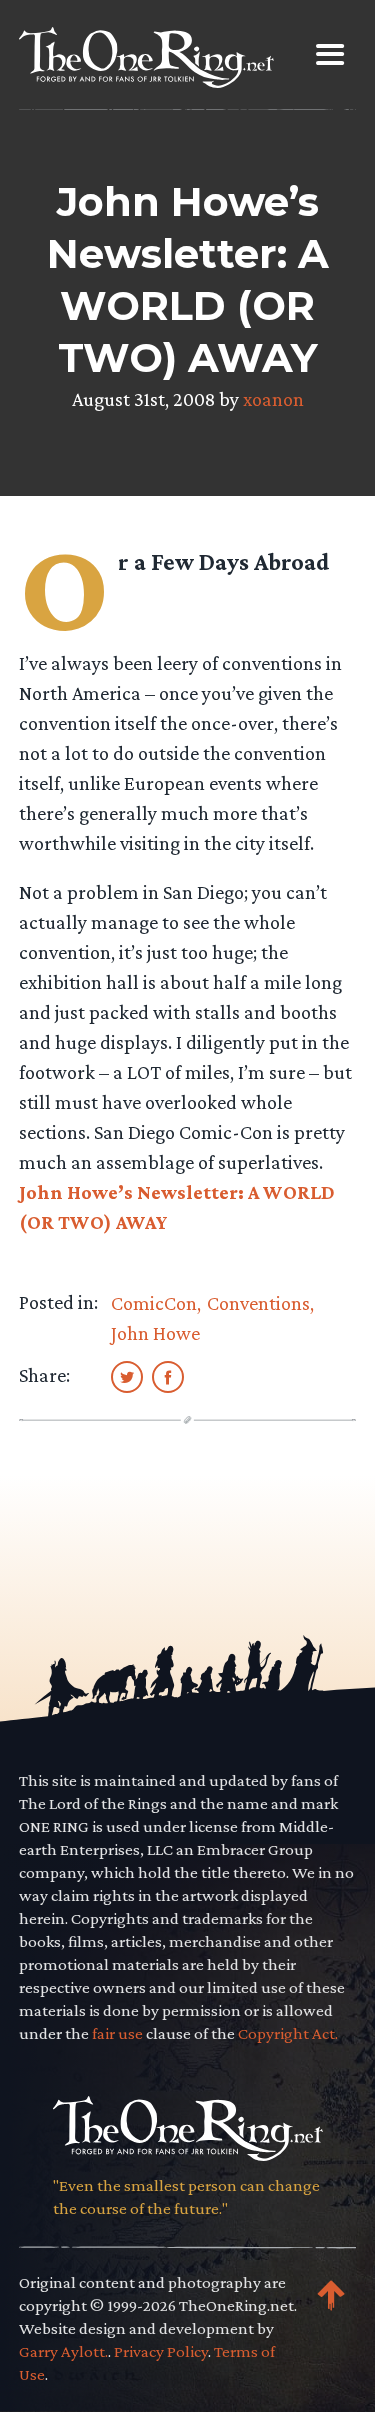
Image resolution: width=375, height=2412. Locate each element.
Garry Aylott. (63, 2351)
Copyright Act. (288, 2033)
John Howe (155, 1333)
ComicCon (154, 1303)
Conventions (258, 1303)
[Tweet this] (127, 1376)
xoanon (273, 399)
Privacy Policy (161, 2351)
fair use (117, 2033)
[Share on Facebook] (168, 1376)
